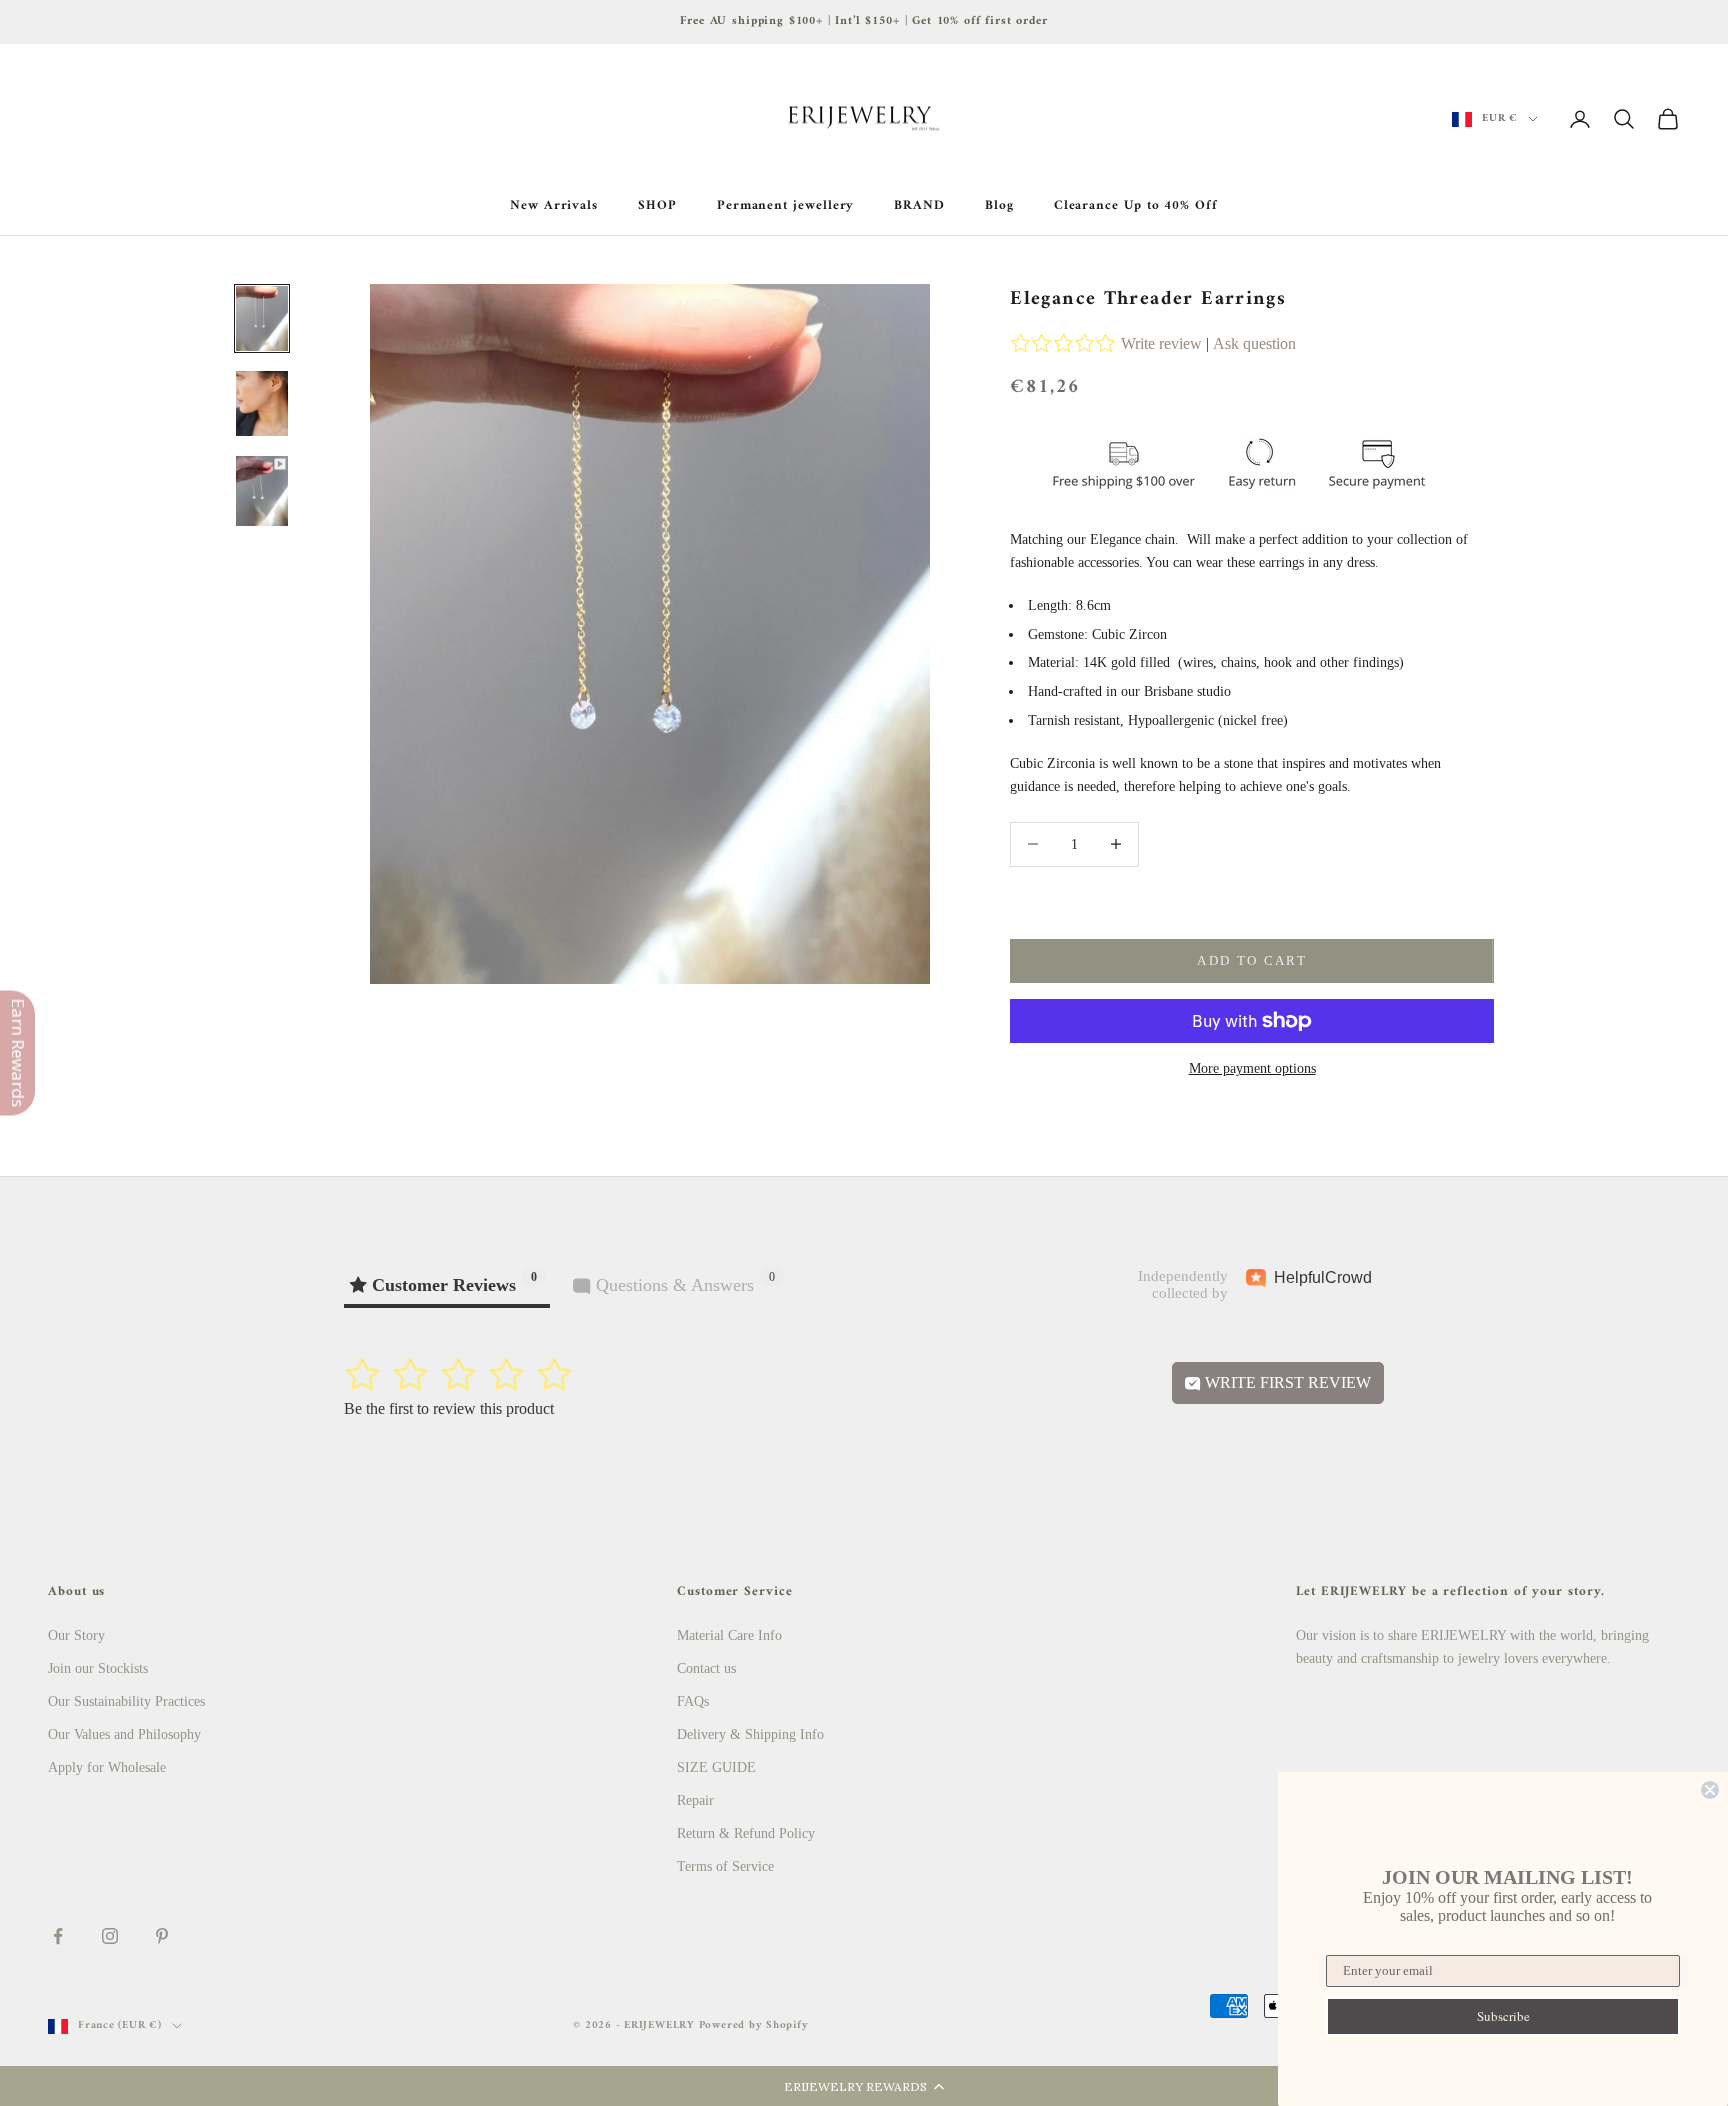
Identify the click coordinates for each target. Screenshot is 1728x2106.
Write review (1161, 343)
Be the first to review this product (449, 1408)
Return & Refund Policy (746, 1833)
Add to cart (1252, 960)
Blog (999, 206)
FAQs (693, 1701)
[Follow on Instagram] (110, 1936)
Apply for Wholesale (107, 1767)
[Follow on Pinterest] (162, 1936)
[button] (864, 2086)
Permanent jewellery (786, 206)
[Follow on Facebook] (58, 1936)
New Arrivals (554, 206)
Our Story (76, 1635)
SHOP (657, 206)
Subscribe (1503, 2016)
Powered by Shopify (754, 2025)
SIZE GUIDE (716, 1767)
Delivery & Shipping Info (750, 1734)
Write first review (1286, 1382)
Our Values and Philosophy (124, 1734)
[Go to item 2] (262, 403)
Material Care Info (729, 1635)
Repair (695, 1800)
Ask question (1254, 343)
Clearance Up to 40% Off (1136, 206)
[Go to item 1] (262, 318)
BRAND (919, 206)
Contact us (706, 1668)
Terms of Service (725, 1866)
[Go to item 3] (262, 491)
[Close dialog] (1710, 1790)
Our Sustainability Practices (126, 1701)
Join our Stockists (98, 1668)
